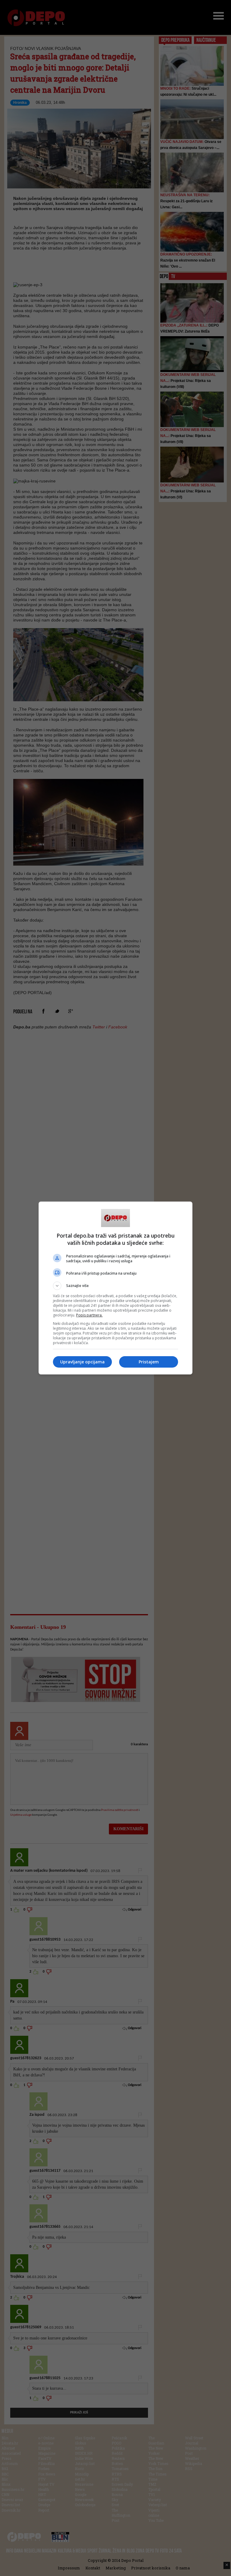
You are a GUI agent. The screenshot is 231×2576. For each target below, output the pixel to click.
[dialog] (115, 1288)
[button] (115, 1286)
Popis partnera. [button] (89, 1315)
